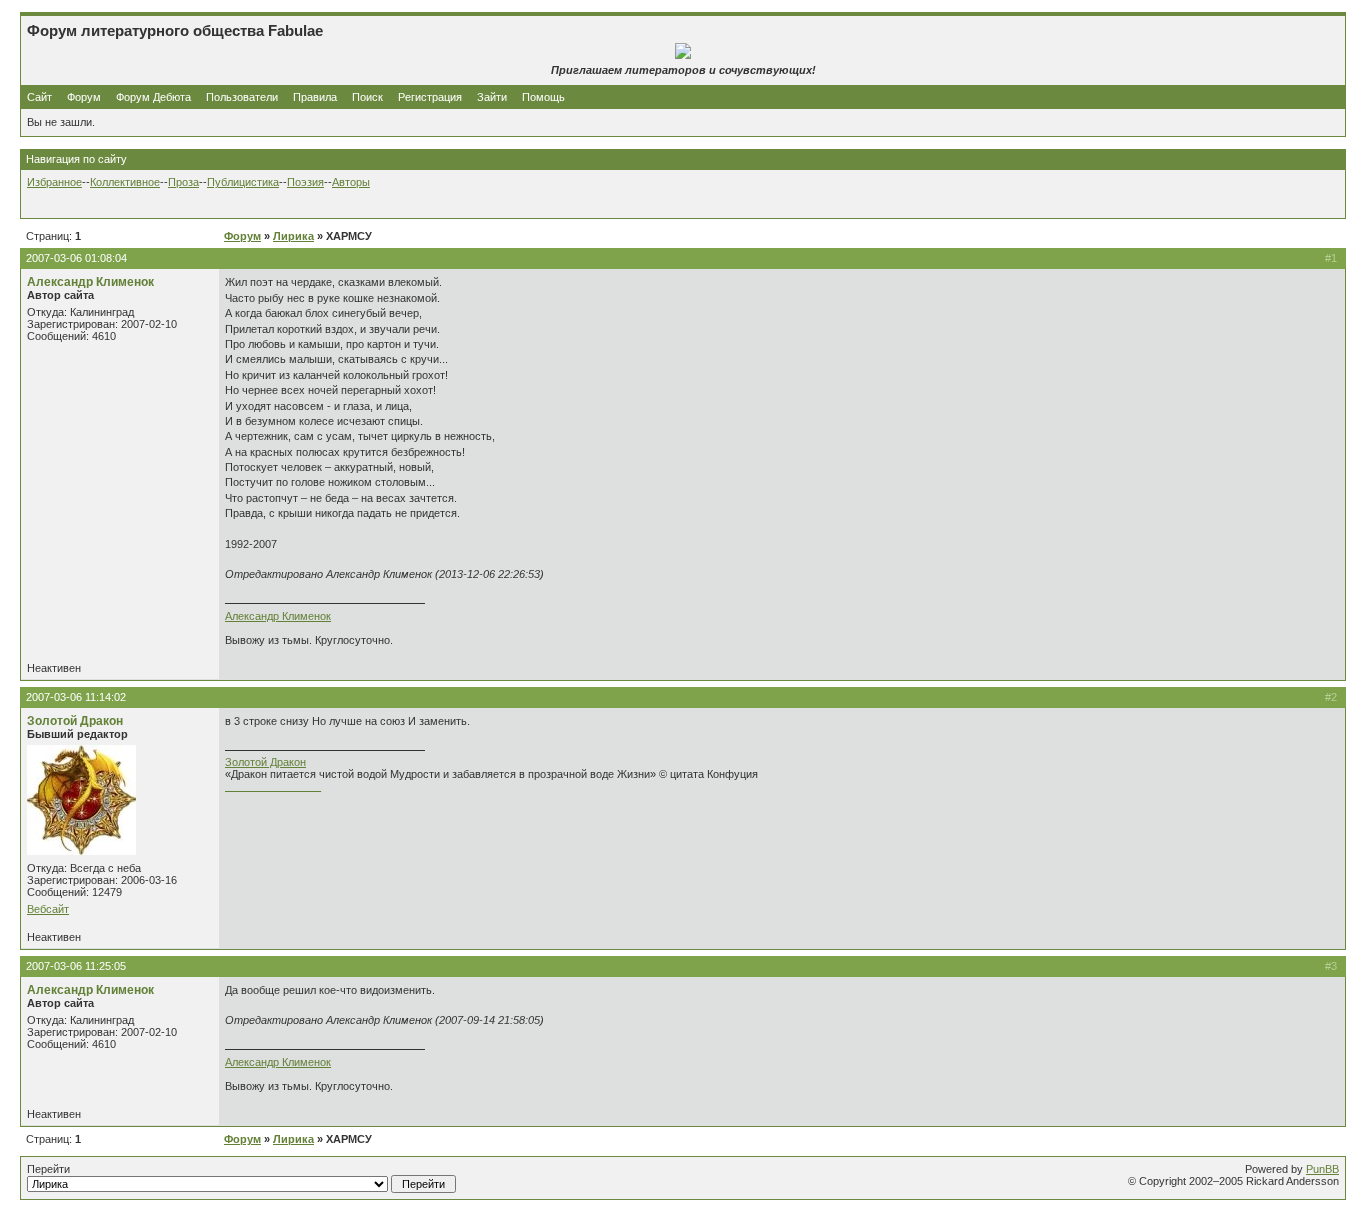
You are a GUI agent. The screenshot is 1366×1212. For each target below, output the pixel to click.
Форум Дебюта (155, 97)
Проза (183, 182)
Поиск (367, 97)
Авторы (351, 182)
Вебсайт (48, 909)
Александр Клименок (90, 282)
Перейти (48, 1169)
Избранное (54, 182)
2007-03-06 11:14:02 (76, 697)
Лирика (293, 236)
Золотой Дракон (75, 721)
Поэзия (305, 182)
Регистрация (430, 97)
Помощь (543, 97)
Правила (315, 97)
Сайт (41, 97)
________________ (273, 786)
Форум (84, 97)
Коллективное (125, 182)
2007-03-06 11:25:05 (76, 966)
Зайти (492, 97)
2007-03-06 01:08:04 (76, 258)
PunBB (1322, 1169)
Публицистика (243, 182)
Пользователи (242, 97)
